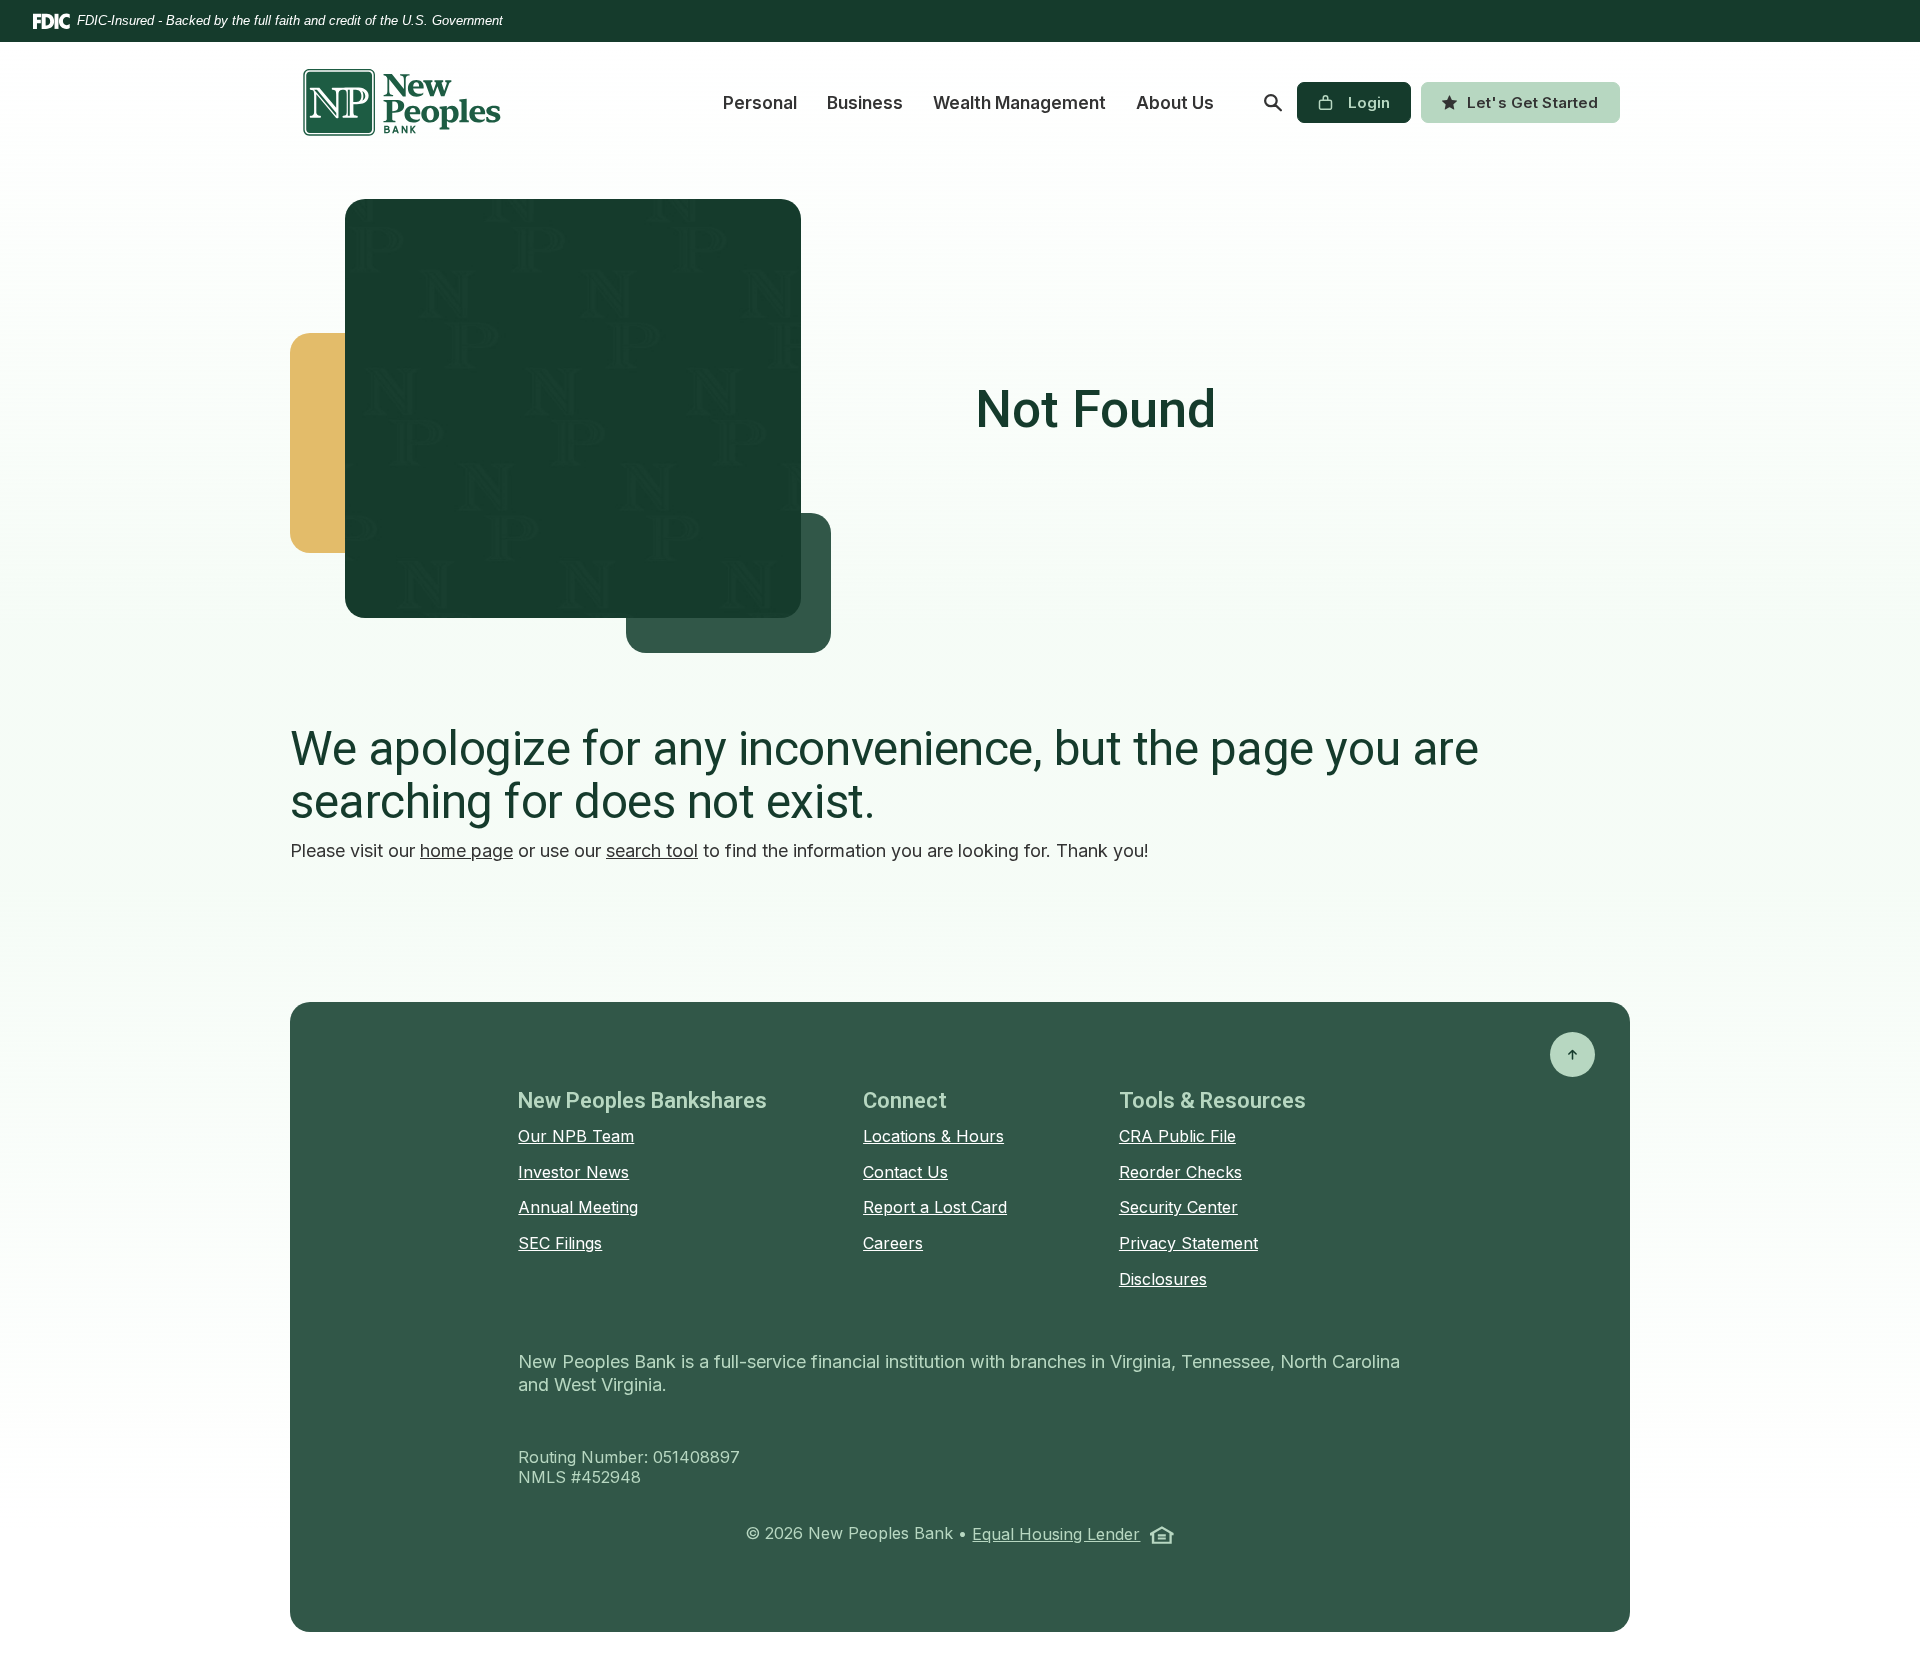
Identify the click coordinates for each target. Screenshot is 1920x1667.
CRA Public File (1177, 1136)
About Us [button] (1175, 103)
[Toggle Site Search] (1273, 103)
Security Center (1178, 1207)
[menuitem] (760, 103)
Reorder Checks (1180, 1172)
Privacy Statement (1188, 1243)
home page (466, 850)
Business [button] (865, 103)
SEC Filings (560, 1243)
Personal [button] (760, 103)
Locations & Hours (933, 1136)
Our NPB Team (576, 1136)
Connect (905, 1100)
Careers (893, 1243)
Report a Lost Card (935, 1207)
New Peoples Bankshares (642, 1100)
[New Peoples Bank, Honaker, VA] (402, 102)
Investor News (573, 1172)
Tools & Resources (1212, 1100)
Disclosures (1163, 1279)
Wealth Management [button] (1019, 103)
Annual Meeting (578, 1207)
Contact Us (905, 1172)
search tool (652, 850)
